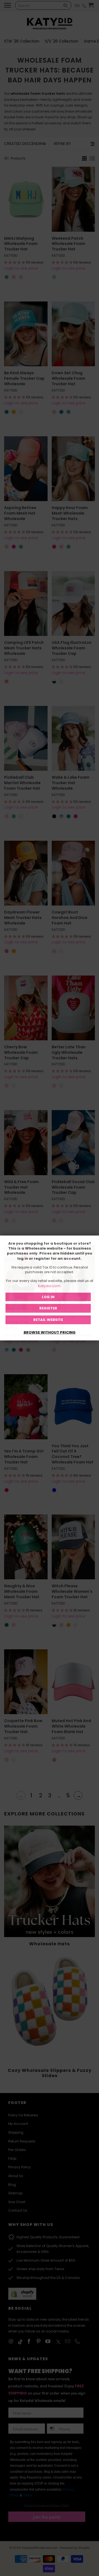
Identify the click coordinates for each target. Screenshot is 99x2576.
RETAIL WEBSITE (48, 1320)
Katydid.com (49, 1286)
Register (48, 1308)
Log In (48, 1297)
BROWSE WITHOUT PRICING (50, 1332)
